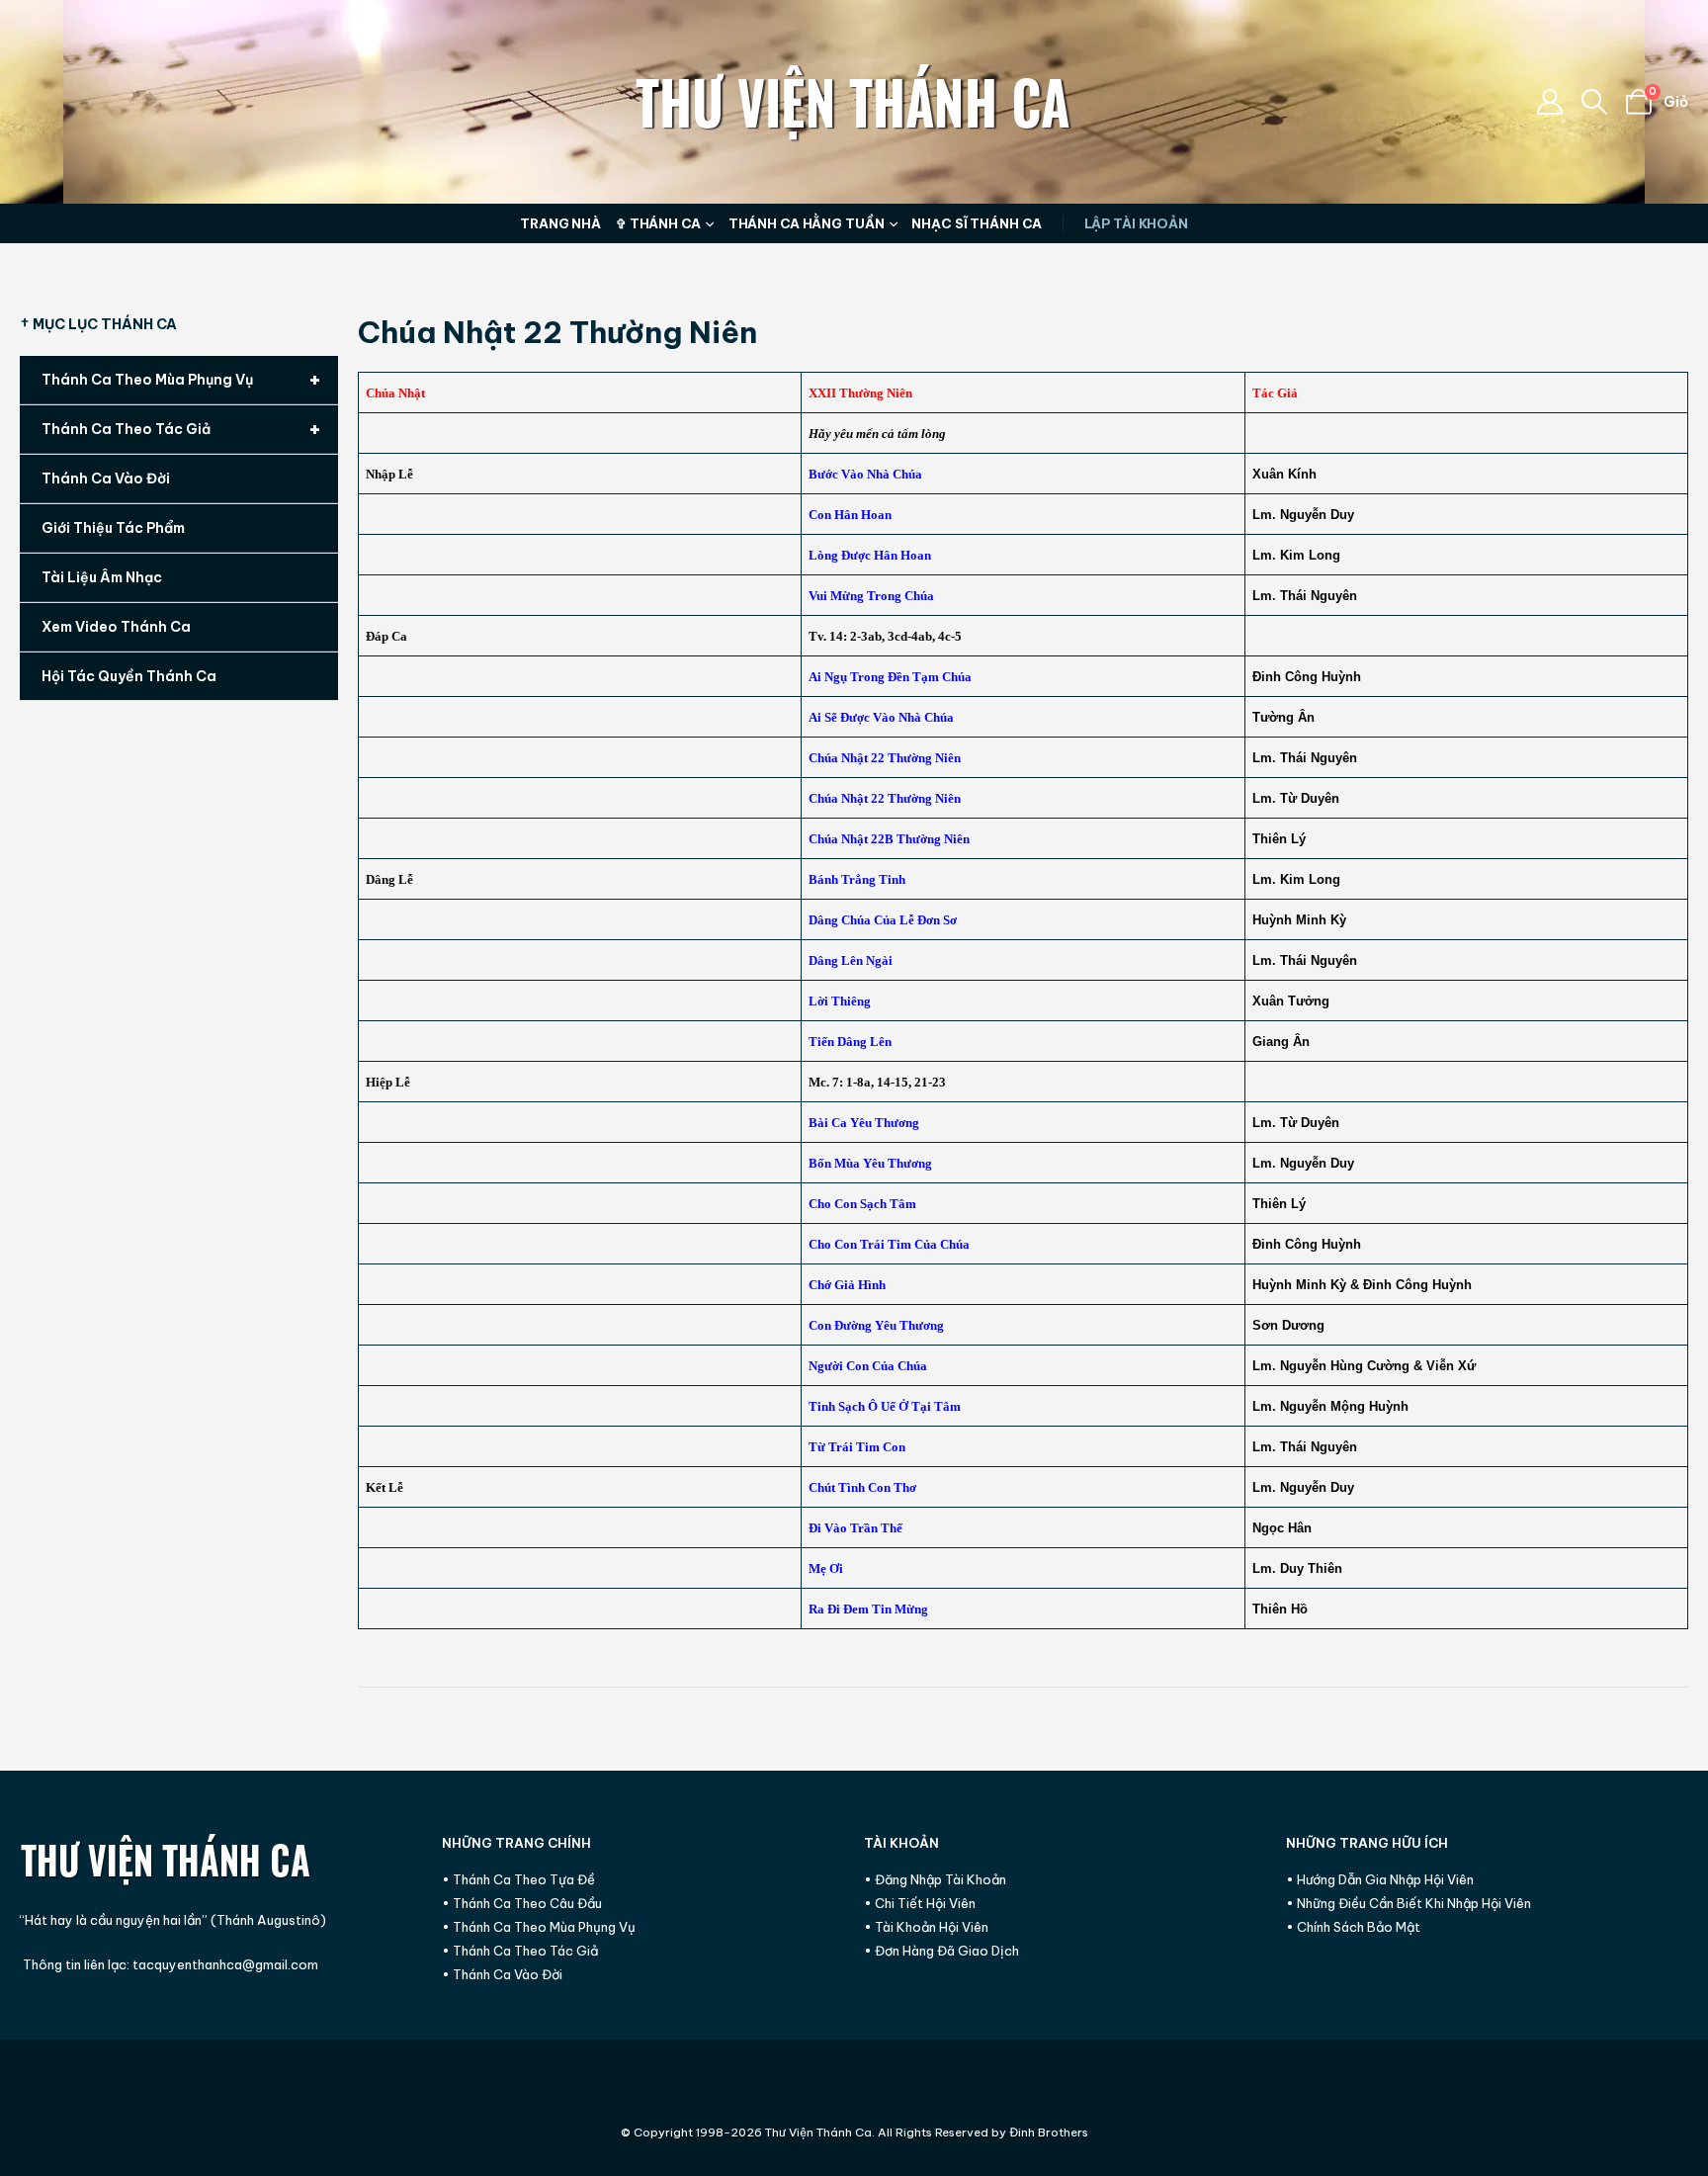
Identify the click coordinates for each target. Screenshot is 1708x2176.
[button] (1595, 102)
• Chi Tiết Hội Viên (920, 1903)
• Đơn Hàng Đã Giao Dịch (941, 1951)
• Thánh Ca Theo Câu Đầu (522, 1903)
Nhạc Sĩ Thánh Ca (976, 223)
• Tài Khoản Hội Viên (926, 1927)
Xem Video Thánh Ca (116, 627)
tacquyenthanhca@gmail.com (225, 1964)
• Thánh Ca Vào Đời (502, 1974)
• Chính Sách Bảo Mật (1353, 1927)
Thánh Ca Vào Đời (106, 479)
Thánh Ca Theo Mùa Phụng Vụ (181, 379)
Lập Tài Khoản (1136, 223)
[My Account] (1549, 102)
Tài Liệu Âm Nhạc (102, 577)
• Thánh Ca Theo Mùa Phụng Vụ (539, 1927)
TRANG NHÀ (560, 223)
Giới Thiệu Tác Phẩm (113, 528)
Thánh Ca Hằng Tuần (807, 223)
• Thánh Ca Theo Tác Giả (520, 1951)
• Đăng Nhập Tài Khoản (935, 1879)
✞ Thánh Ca (658, 223)
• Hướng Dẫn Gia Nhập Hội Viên (1380, 1879)
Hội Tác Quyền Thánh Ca (129, 676)
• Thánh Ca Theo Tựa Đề (518, 1879)
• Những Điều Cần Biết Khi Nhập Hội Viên (1409, 1903)
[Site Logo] (854, 102)
